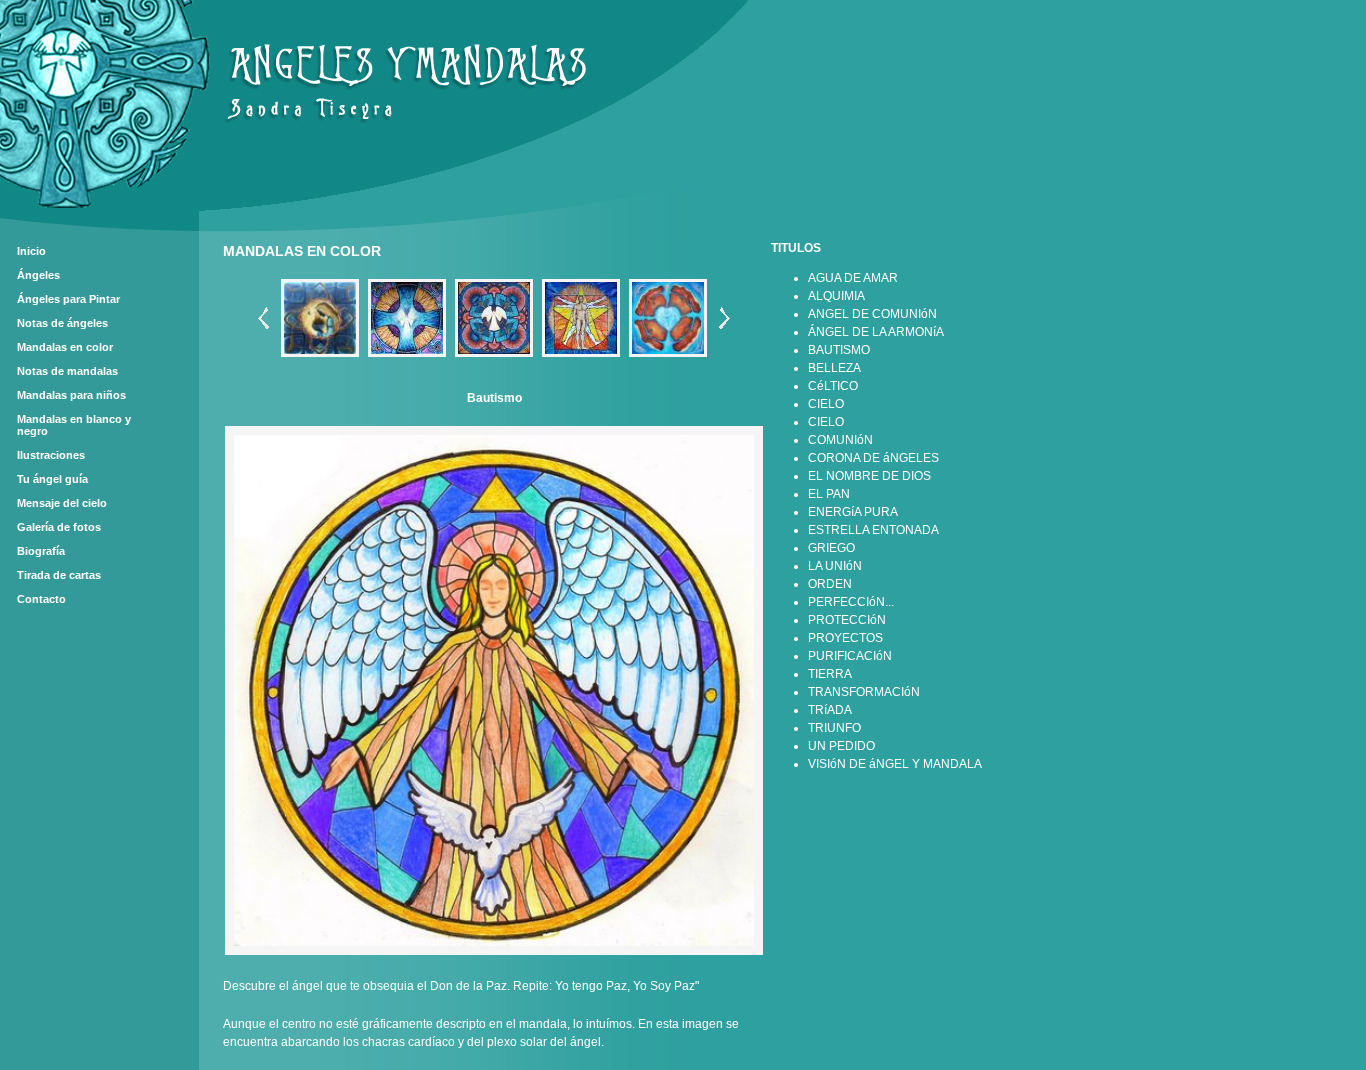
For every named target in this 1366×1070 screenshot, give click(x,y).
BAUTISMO (839, 350)
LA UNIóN (835, 566)
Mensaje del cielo (62, 503)
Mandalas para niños (71, 395)
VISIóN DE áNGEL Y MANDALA (895, 764)
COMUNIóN (840, 440)
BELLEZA (834, 368)
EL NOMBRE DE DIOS (869, 476)
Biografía (41, 551)
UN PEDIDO (841, 746)
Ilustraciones (51, 455)
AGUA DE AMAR (853, 278)
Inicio (31, 251)
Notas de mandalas (67, 371)
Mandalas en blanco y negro (74, 425)
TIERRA (830, 674)
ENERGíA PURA (853, 512)
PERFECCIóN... (851, 602)
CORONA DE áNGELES (873, 458)
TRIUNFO (834, 728)
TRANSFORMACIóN (864, 692)
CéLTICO (833, 386)
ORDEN (830, 584)
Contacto (41, 599)
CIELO (826, 404)
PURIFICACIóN (850, 656)
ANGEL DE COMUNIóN (872, 314)
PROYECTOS (845, 638)
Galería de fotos (59, 527)
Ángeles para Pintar (68, 299)
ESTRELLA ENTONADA (873, 530)
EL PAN (829, 494)
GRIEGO (831, 548)
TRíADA (830, 710)
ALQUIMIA (836, 296)
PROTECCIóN (847, 620)
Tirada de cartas (59, 575)
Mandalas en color (65, 347)
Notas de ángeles (62, 323)
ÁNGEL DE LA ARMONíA (876, 332)
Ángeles (38, 275)
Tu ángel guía (52, 479)
